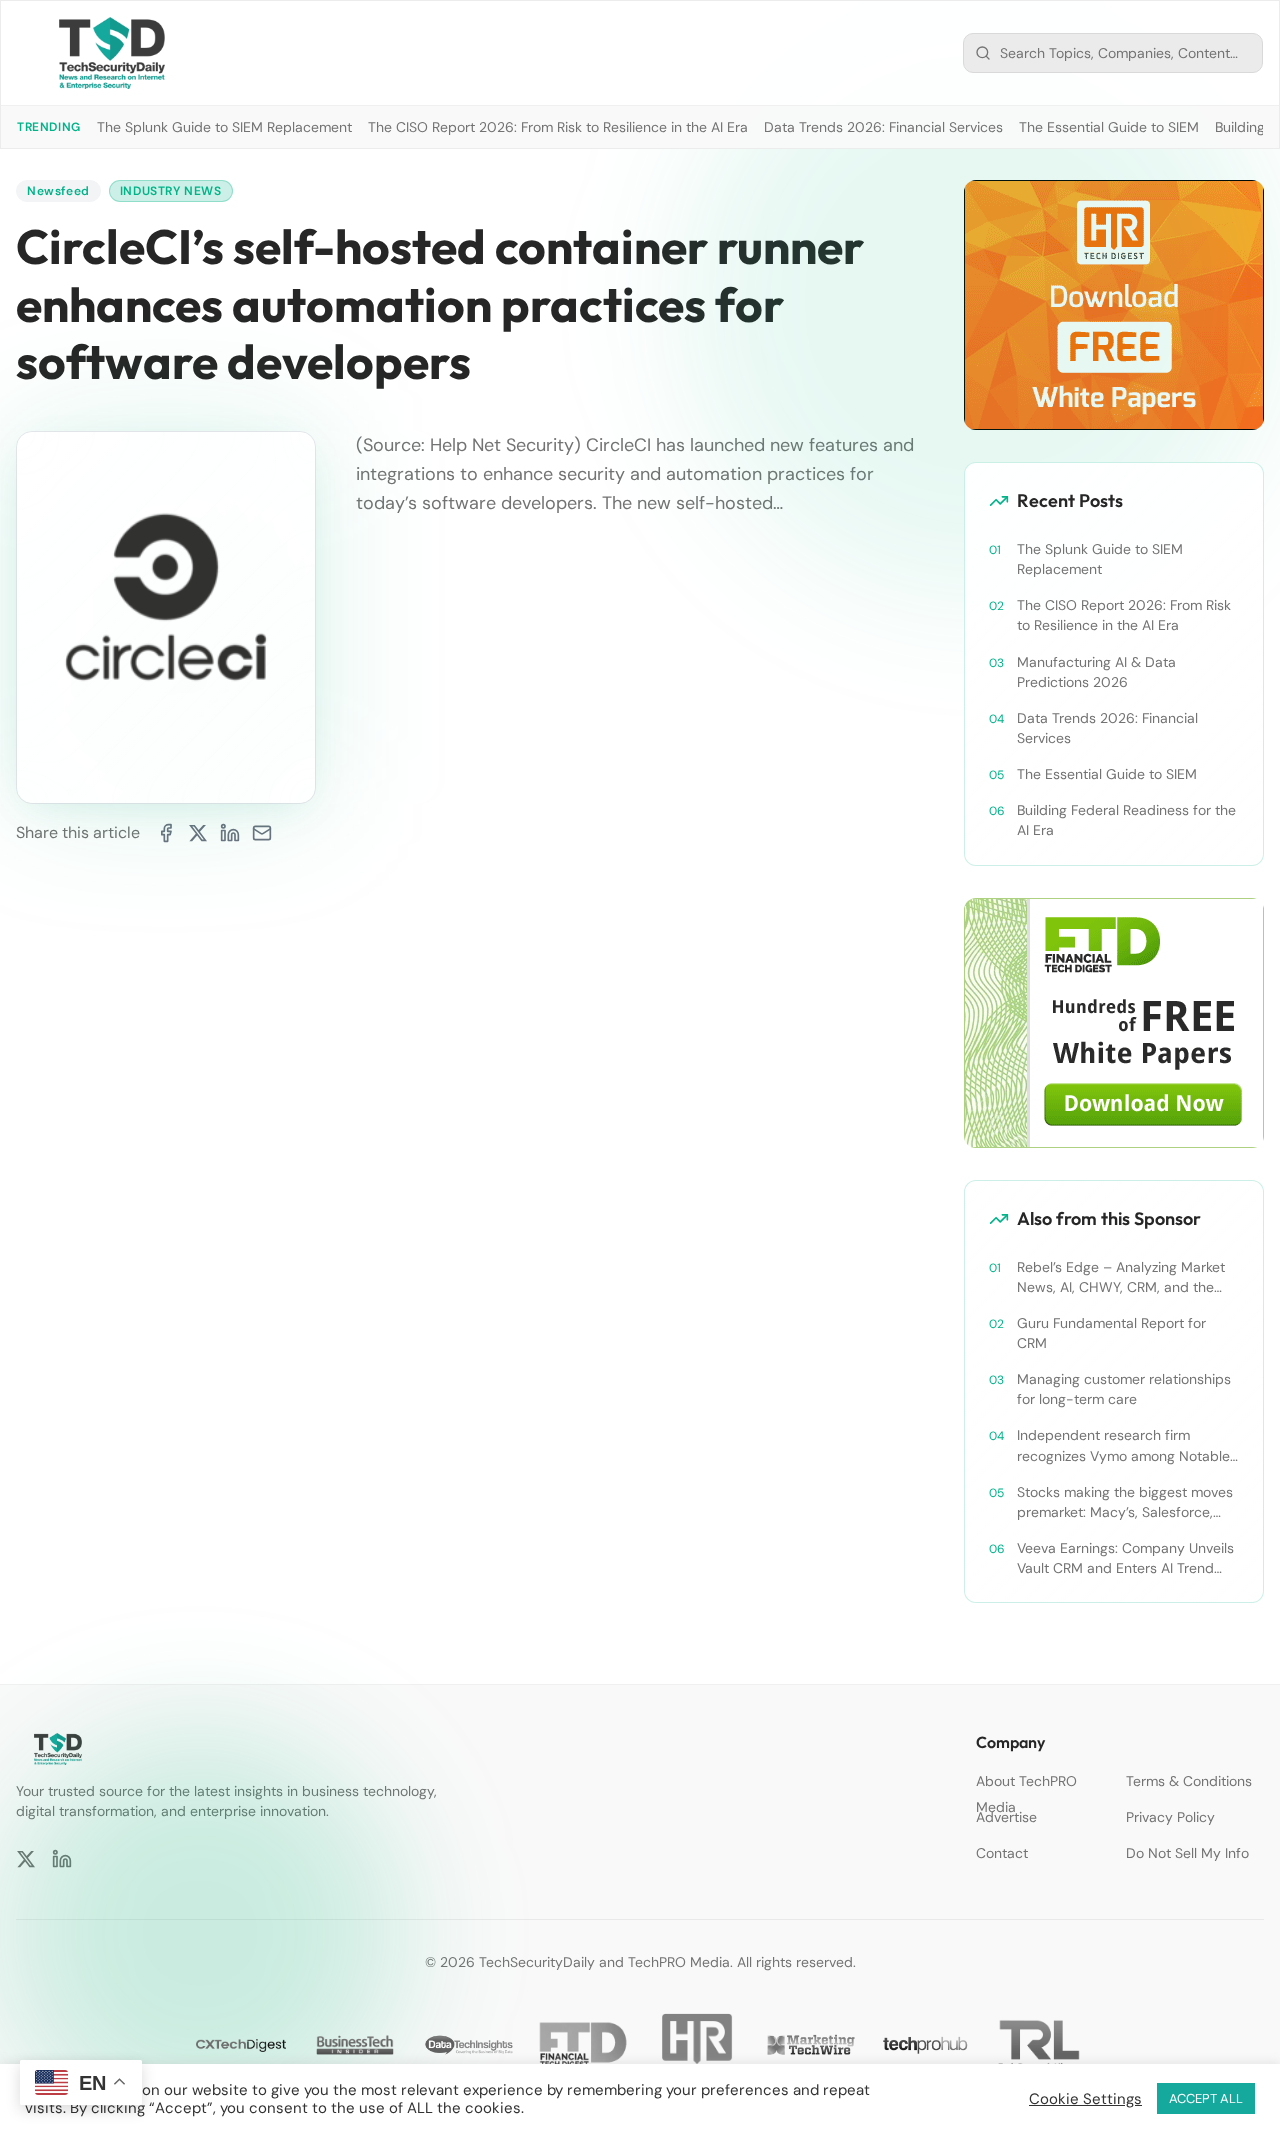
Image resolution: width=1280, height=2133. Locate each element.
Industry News (171, 191)
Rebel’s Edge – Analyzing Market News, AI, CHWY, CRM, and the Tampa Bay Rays (1121, 1277)
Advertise (1006, 1817)
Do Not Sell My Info (1187, 1853)
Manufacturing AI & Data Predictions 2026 (1096, 672)
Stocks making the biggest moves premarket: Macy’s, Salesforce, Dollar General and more (1125, 1502)
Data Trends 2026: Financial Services (883, 127)
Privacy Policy (1170, 1817)
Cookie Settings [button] (1085, 2099)
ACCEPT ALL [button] (1206, 2098)
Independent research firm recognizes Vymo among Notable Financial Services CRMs (1123, 1445)
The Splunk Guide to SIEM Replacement (224, 127)
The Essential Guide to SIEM (1109, 127)
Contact (1002, 1853)
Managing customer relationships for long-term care (1124, 1389)
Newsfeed (58, 191)
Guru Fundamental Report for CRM (1111, 1333)
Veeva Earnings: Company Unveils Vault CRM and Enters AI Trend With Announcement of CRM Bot (1125, 1558)
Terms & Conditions (1189, 1781)
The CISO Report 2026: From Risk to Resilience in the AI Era (558, 127)
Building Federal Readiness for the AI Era (1126, 820)
